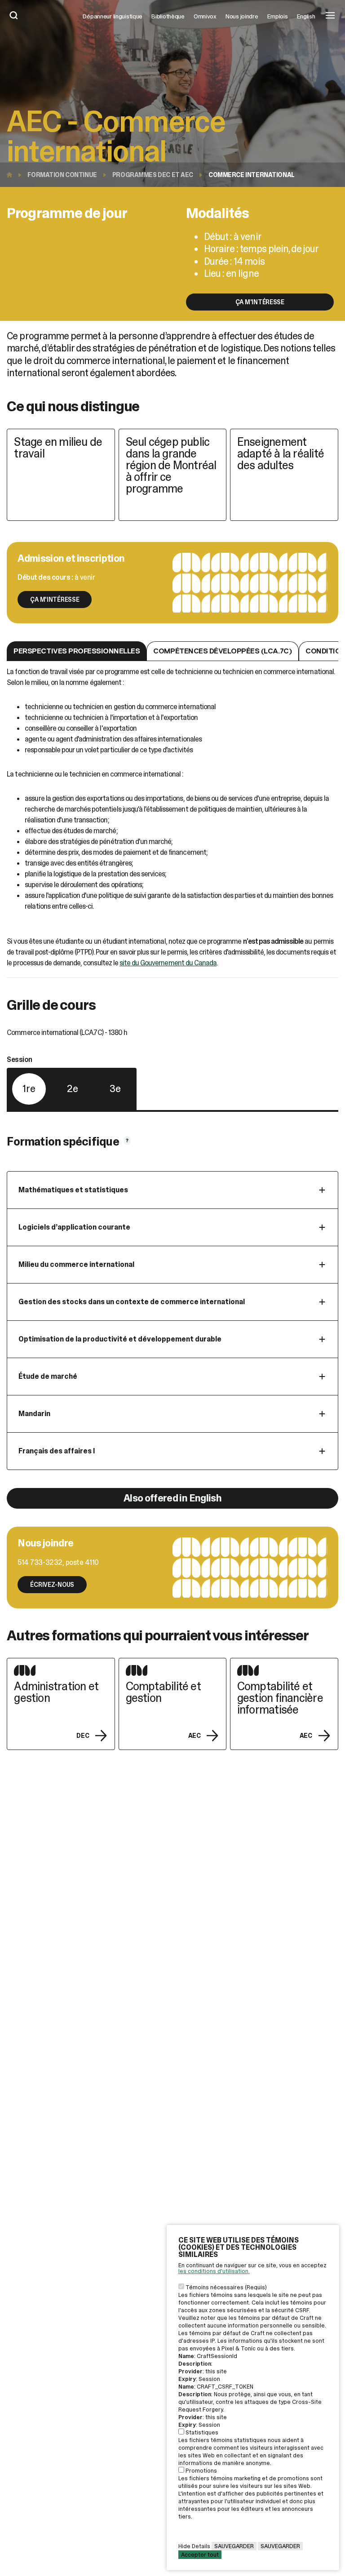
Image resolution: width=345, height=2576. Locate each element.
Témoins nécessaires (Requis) (226, 2287)
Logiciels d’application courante (74, 1227)
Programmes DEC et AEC (153, 175)
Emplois (278, 16)
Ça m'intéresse (260, 302)
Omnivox (205, 16)
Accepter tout (200, 2555)
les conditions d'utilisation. (214, 2271)
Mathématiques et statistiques (73, 1190)
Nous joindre (242, 16)
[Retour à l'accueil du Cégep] (12, 175)
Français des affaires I (57, 1451)
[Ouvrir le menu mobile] (330, 16)
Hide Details (194, 2546)
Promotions (201, 2471)
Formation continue (62, 175)
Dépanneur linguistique (113, 16)
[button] (77, 651)
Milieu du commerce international (76, 1264)
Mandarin (34, 1414)
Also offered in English (172, 1498)
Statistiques (202, 2432)
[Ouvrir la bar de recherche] (14, 16)
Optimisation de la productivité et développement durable (120, 1339)
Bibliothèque (168, 16)
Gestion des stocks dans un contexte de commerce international (132, 1302)
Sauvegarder (234, 2546)
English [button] (306, 16)
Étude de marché (48, 1376)
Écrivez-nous (52, 1585)
